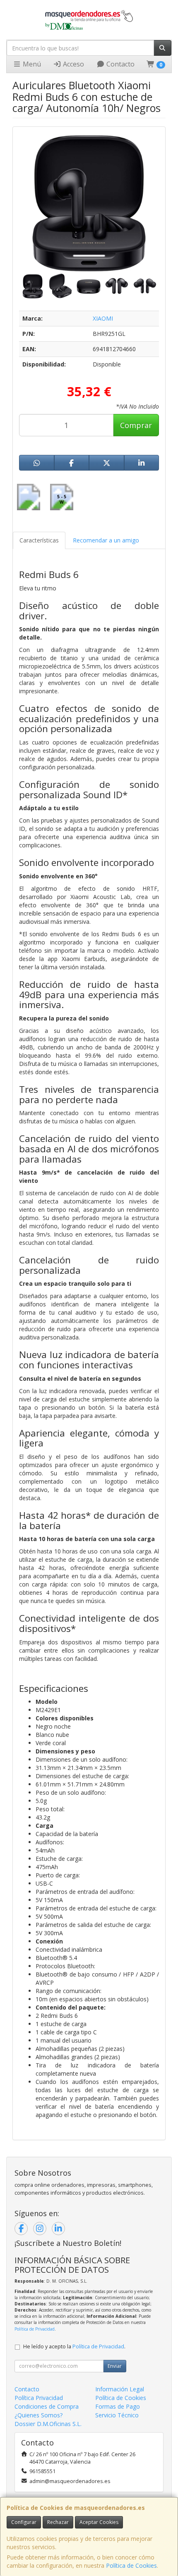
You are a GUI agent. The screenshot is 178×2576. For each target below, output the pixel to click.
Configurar (24, 2522)
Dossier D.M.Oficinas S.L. (48, 2424)
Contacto (120, 64)
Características (39, 540)
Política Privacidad (39, 2398)
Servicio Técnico (117, 2415)
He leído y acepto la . (74, 2346)
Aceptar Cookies (99, 2522)
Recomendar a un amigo (106, 540)
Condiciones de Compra (47, 2406)
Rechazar (58, 2522)
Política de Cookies (131, 2565)
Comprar (136, 425)
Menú (31, 64)
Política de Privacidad (35, 2329)
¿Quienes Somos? (38, 2415)
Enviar (115, 2366)
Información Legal (120, 2389)
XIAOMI (103, 318)
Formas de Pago (118, 2406)
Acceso (73, 64)
